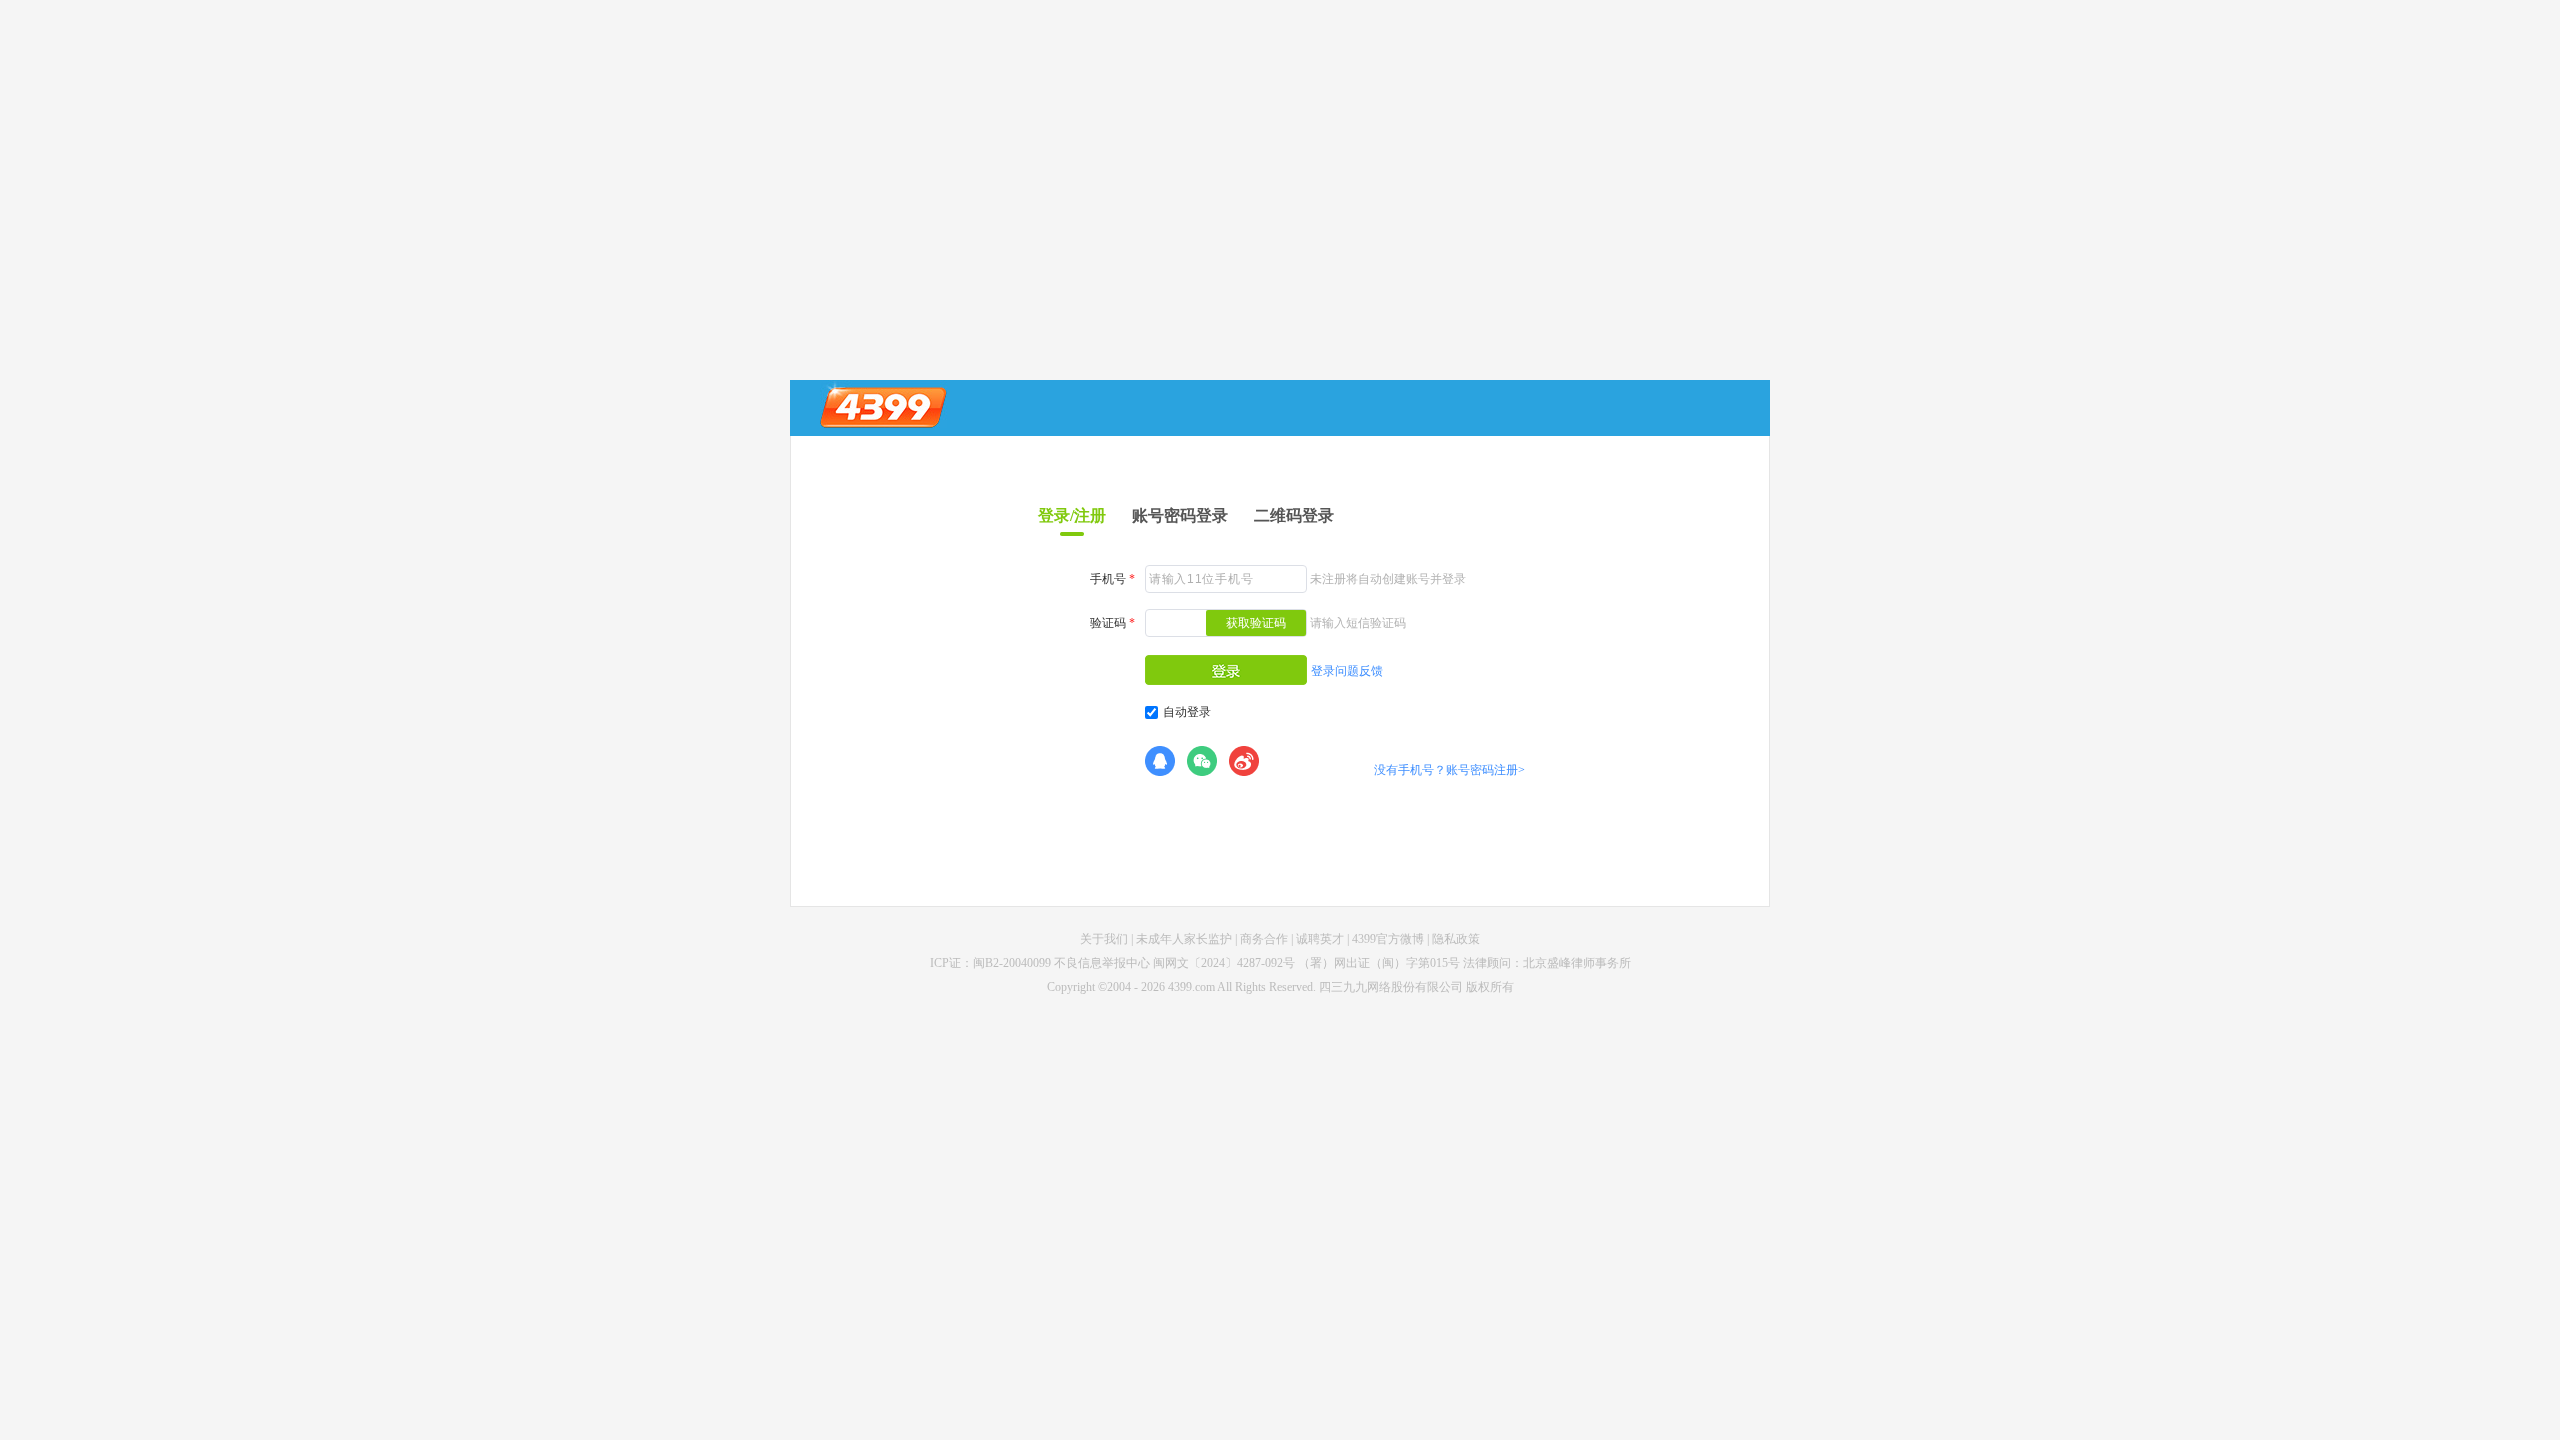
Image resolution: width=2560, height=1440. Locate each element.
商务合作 (1264, 939)
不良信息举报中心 (1102, 963)
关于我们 (1104, 939)
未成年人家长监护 (1184, 939)
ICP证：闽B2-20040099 (990, 963)
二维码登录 (1294, 515)
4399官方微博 (1388, 939)
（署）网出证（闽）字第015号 (1379, 963)
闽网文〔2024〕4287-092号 (1224, 963)
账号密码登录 (1180, 515)
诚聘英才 (1320, 939)
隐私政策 (1456, 939)
